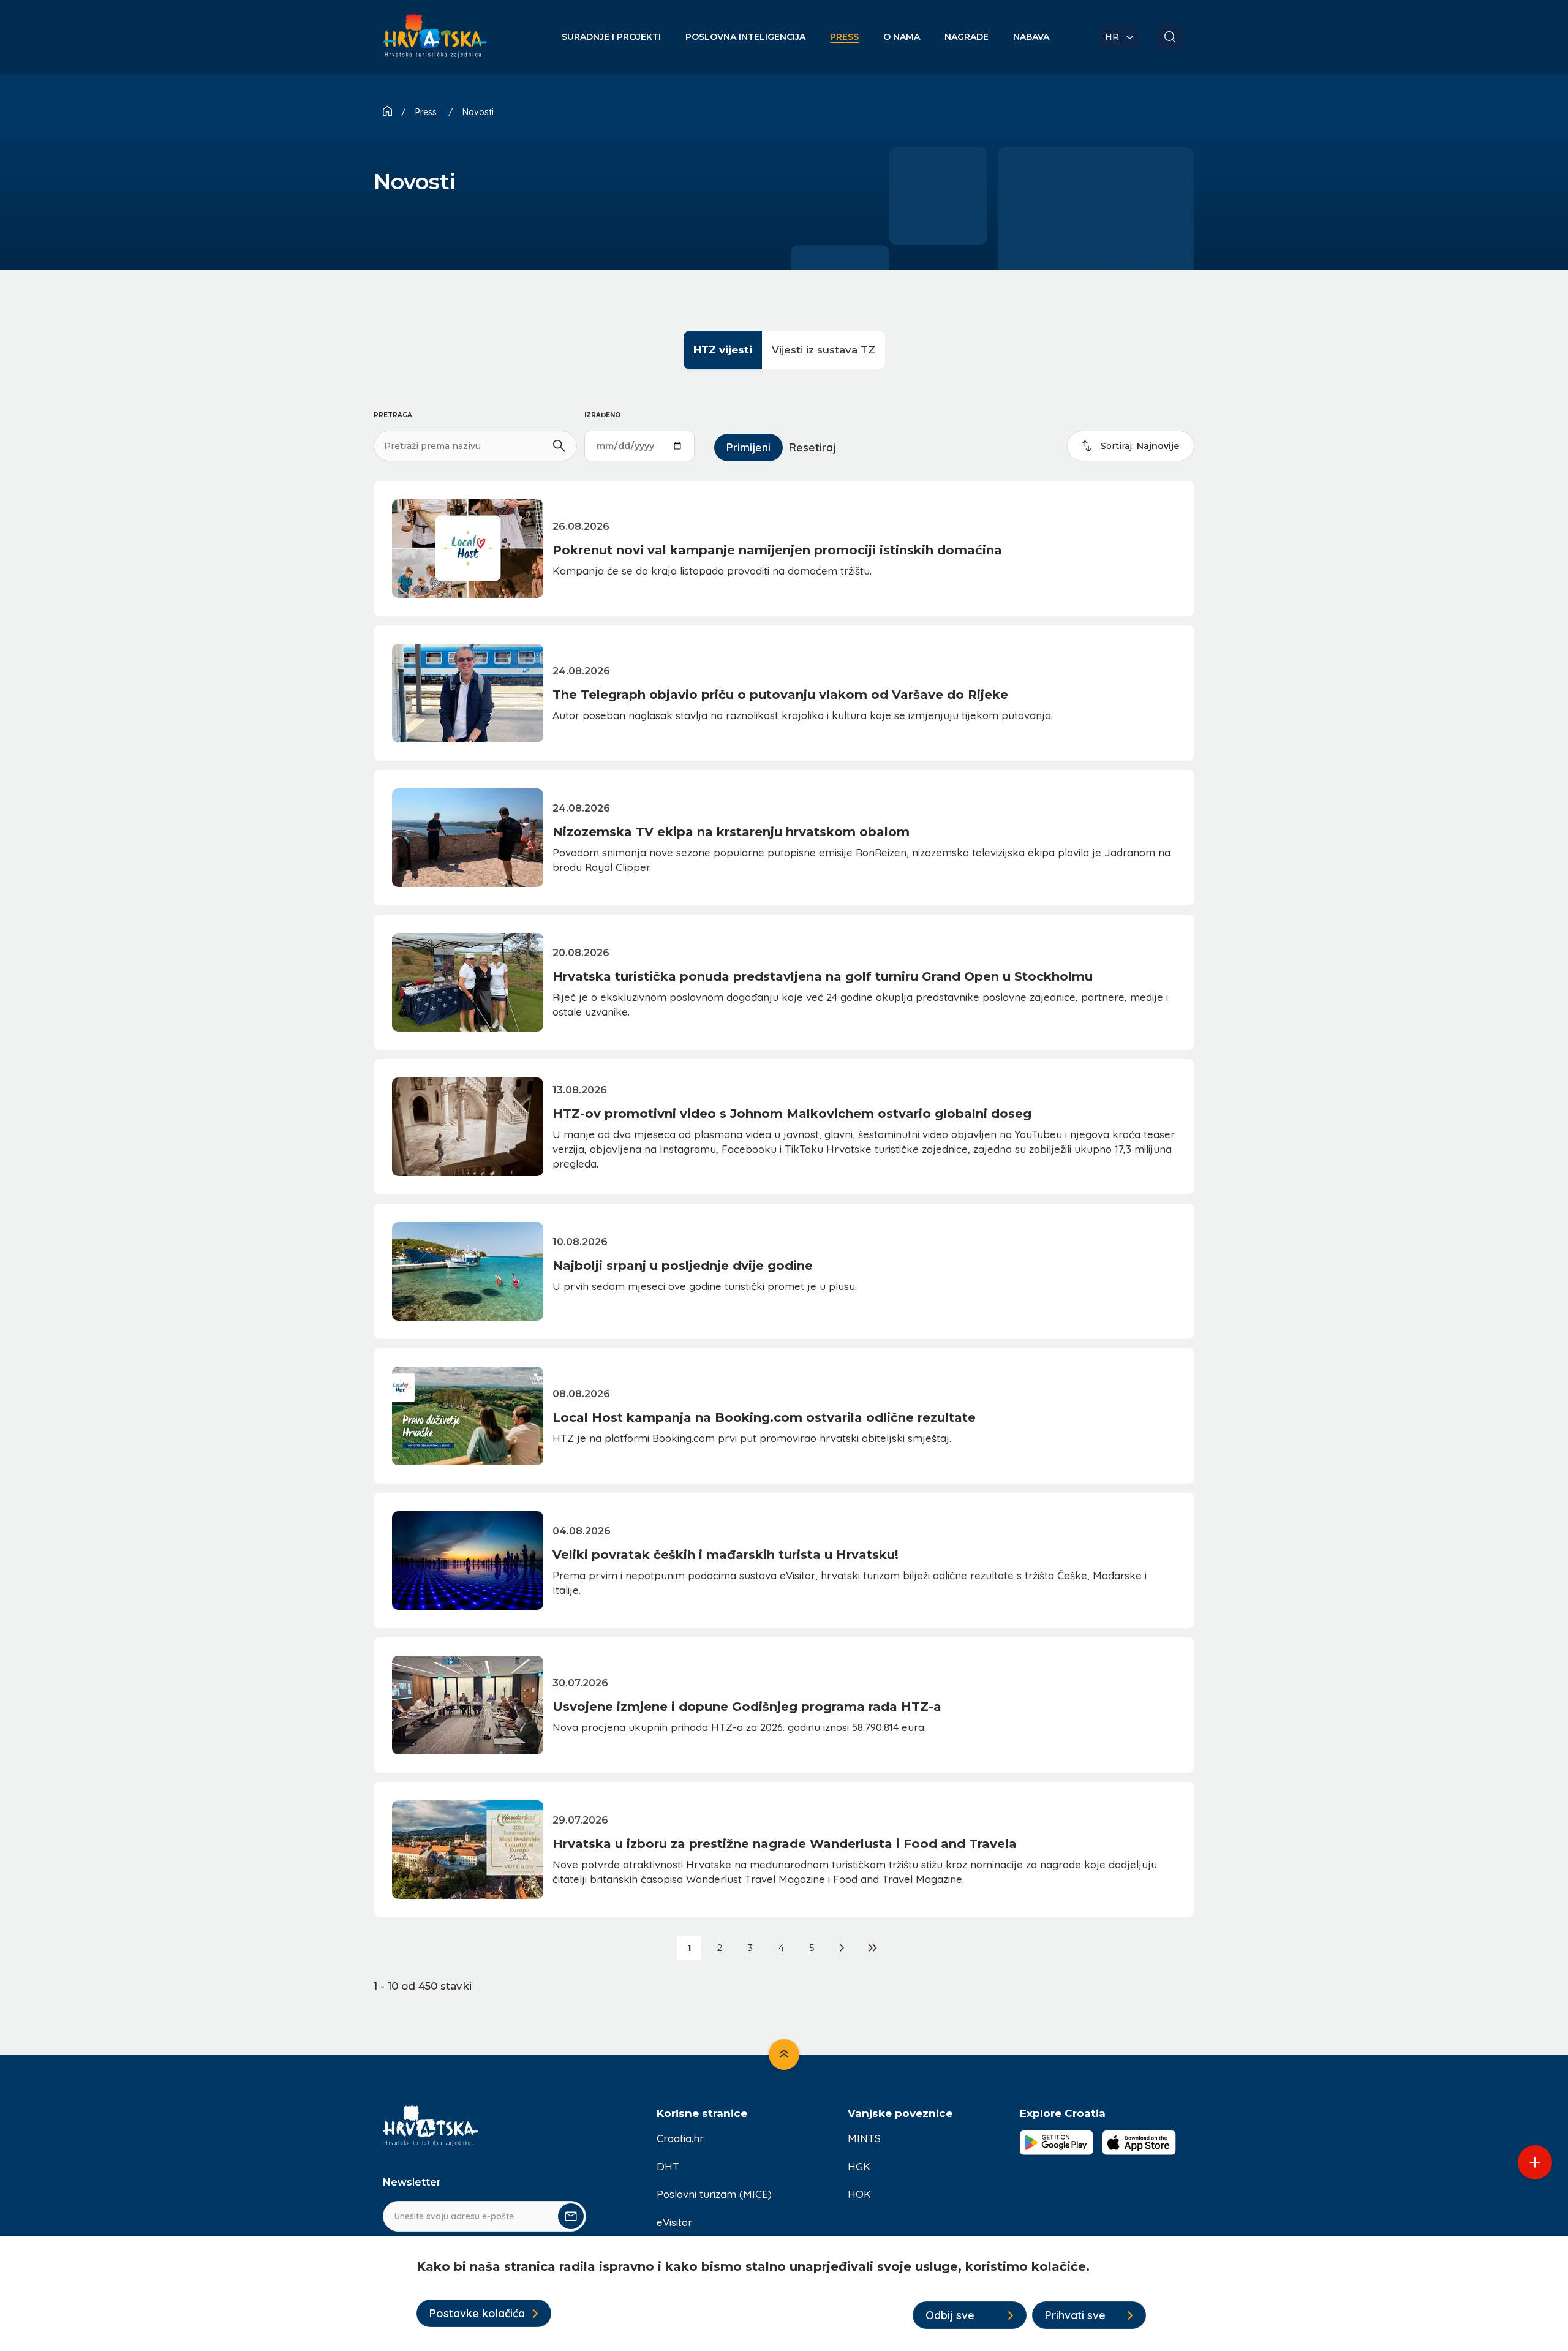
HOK (859, 2194)
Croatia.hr (680, 2138)
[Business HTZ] (435, 43)
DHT (668, 2166)
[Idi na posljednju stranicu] (873, 1948)
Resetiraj (812, 447)
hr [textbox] (1112, 37)
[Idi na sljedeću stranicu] (842, 1948)
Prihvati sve (1075, 2315)
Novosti (478, 112)
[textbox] (1140, 446)
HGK (859, 2166)
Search (1170, 37)
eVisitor (674, 2222)
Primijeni (748, 447)
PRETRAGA (393, 415)
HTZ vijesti (723, 350)
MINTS (864, 2138)
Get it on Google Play (1057, 2143)
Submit (571, 2216)
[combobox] (1120, 37)
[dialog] (784, 2294)
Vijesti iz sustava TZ (824, 350)
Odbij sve (950, 2315)
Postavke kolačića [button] (477, 2313)
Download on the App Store (1139, 2143)
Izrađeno (602, 415)
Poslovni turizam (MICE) (714, 2194)
